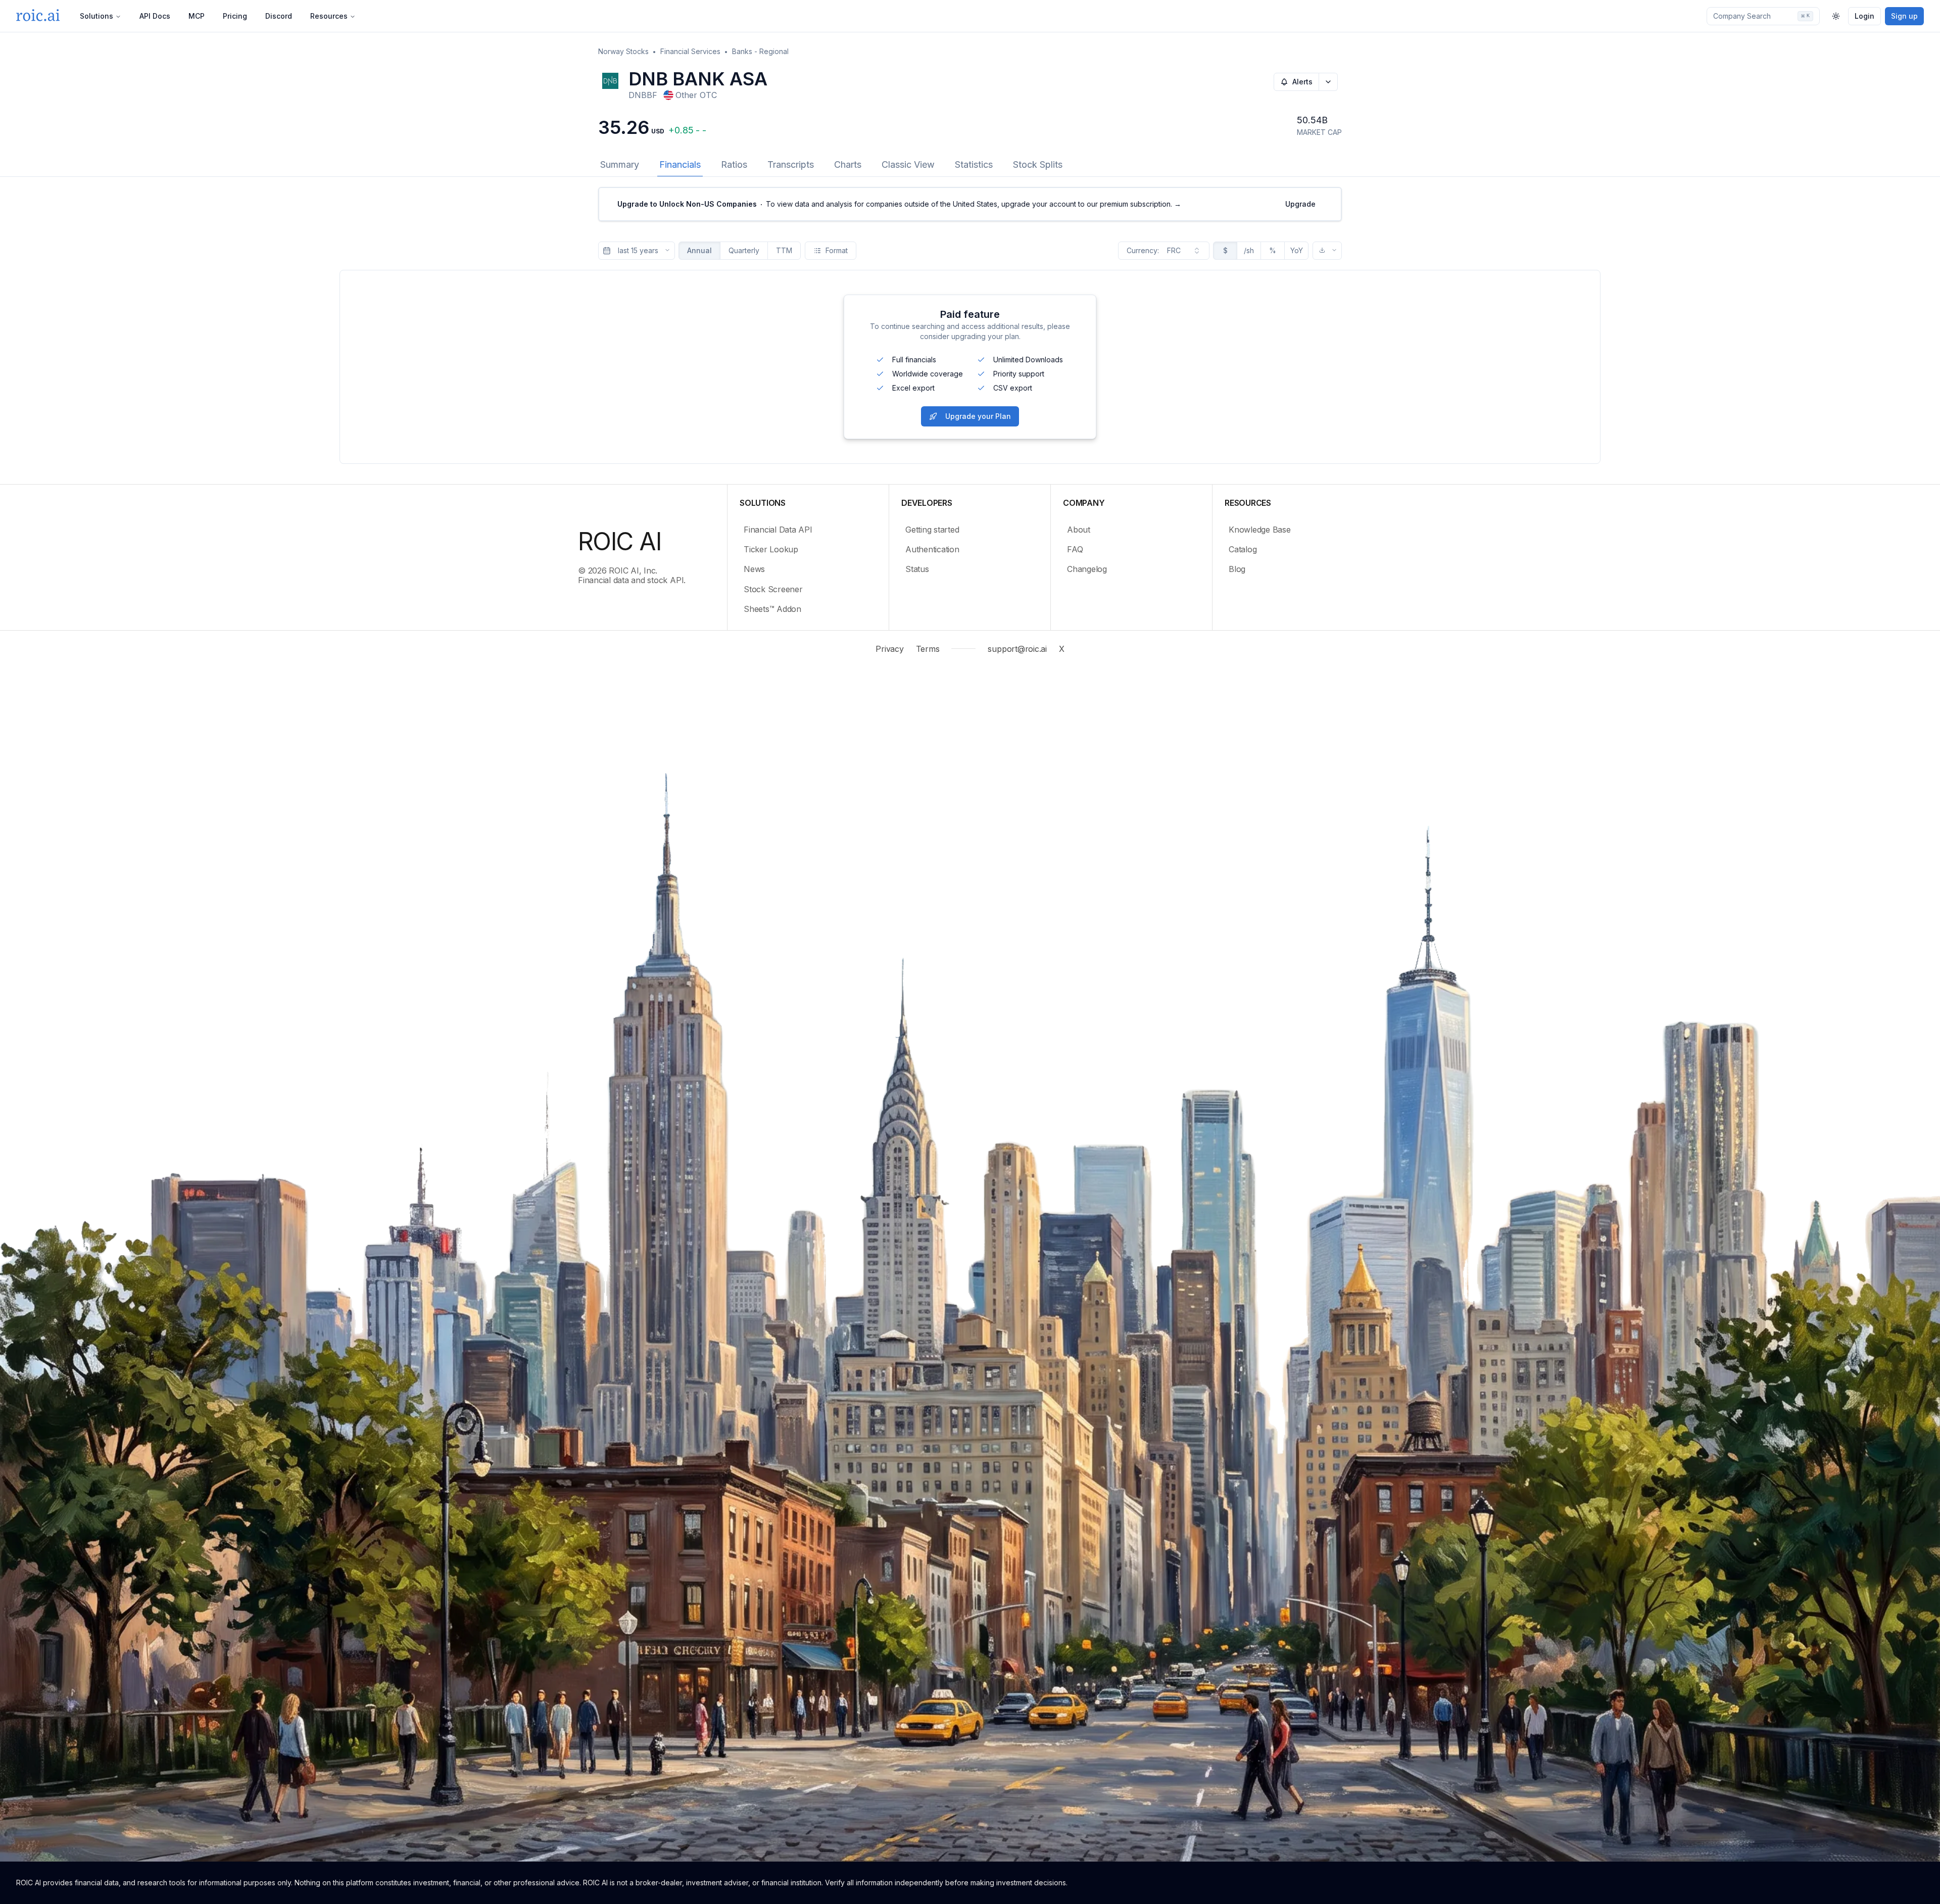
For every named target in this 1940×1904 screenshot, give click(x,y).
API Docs (155, 16)
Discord (279, 16)
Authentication (932, 549)
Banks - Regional (760, 51)
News (754, 569)
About (1079, 530)
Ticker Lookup (771, 549)
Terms (928, 649)
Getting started (932, 530)
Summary (620, 164)
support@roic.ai (1017, 649)
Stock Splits (1038, 164)
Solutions (96, 16)
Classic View (908, 164)
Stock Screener (773, 589)
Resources (329, 16)
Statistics (974, 164)
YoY (1297, 250)
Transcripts (791, 164)
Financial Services (690, 51)
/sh (1249, 250)
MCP (197, 16)
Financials (680, 164)
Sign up (1904, 16)
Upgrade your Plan (978, 416)
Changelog (1087, 569)
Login (1864, 16)
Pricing (235, 16)
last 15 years (638, 250)
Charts (848, 164)
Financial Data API (778, 530)
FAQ (1075, 549)
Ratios (734, 164)
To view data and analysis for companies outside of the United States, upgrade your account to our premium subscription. (899, 204)
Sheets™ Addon (772, 609)
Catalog (1243, 549)
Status (917, 569)
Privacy (889, 649)
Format (837, 250)
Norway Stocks (623, 51)
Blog (1237, 569)
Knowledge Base (1260, 530)
